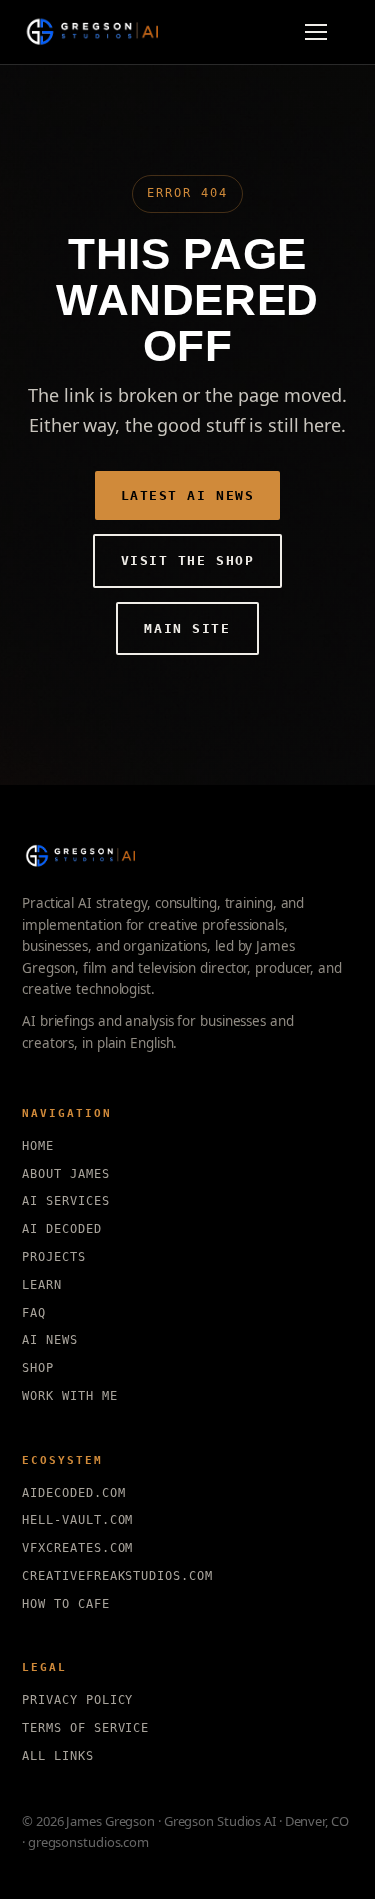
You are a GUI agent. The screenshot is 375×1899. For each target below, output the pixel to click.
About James (66, 1174)
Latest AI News (188, 495)
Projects (54, 1257)
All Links (58, 1756)
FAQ (34, 1313)
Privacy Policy (77, 1700)
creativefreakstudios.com (117, 1576)
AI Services (66, 1201)
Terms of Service (85, 1728)
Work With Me (70, 1396)
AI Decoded (62, 1229)
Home (38, 1146)
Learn (42, 1285)
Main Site (187, 628)
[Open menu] (325, 32)
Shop (38, 1368)
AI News (50, 1340)
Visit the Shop (188, 560)
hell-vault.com (77, 1520)
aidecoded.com (73, 1493)
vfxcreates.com (77, 1548)
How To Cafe (66, 1604)
